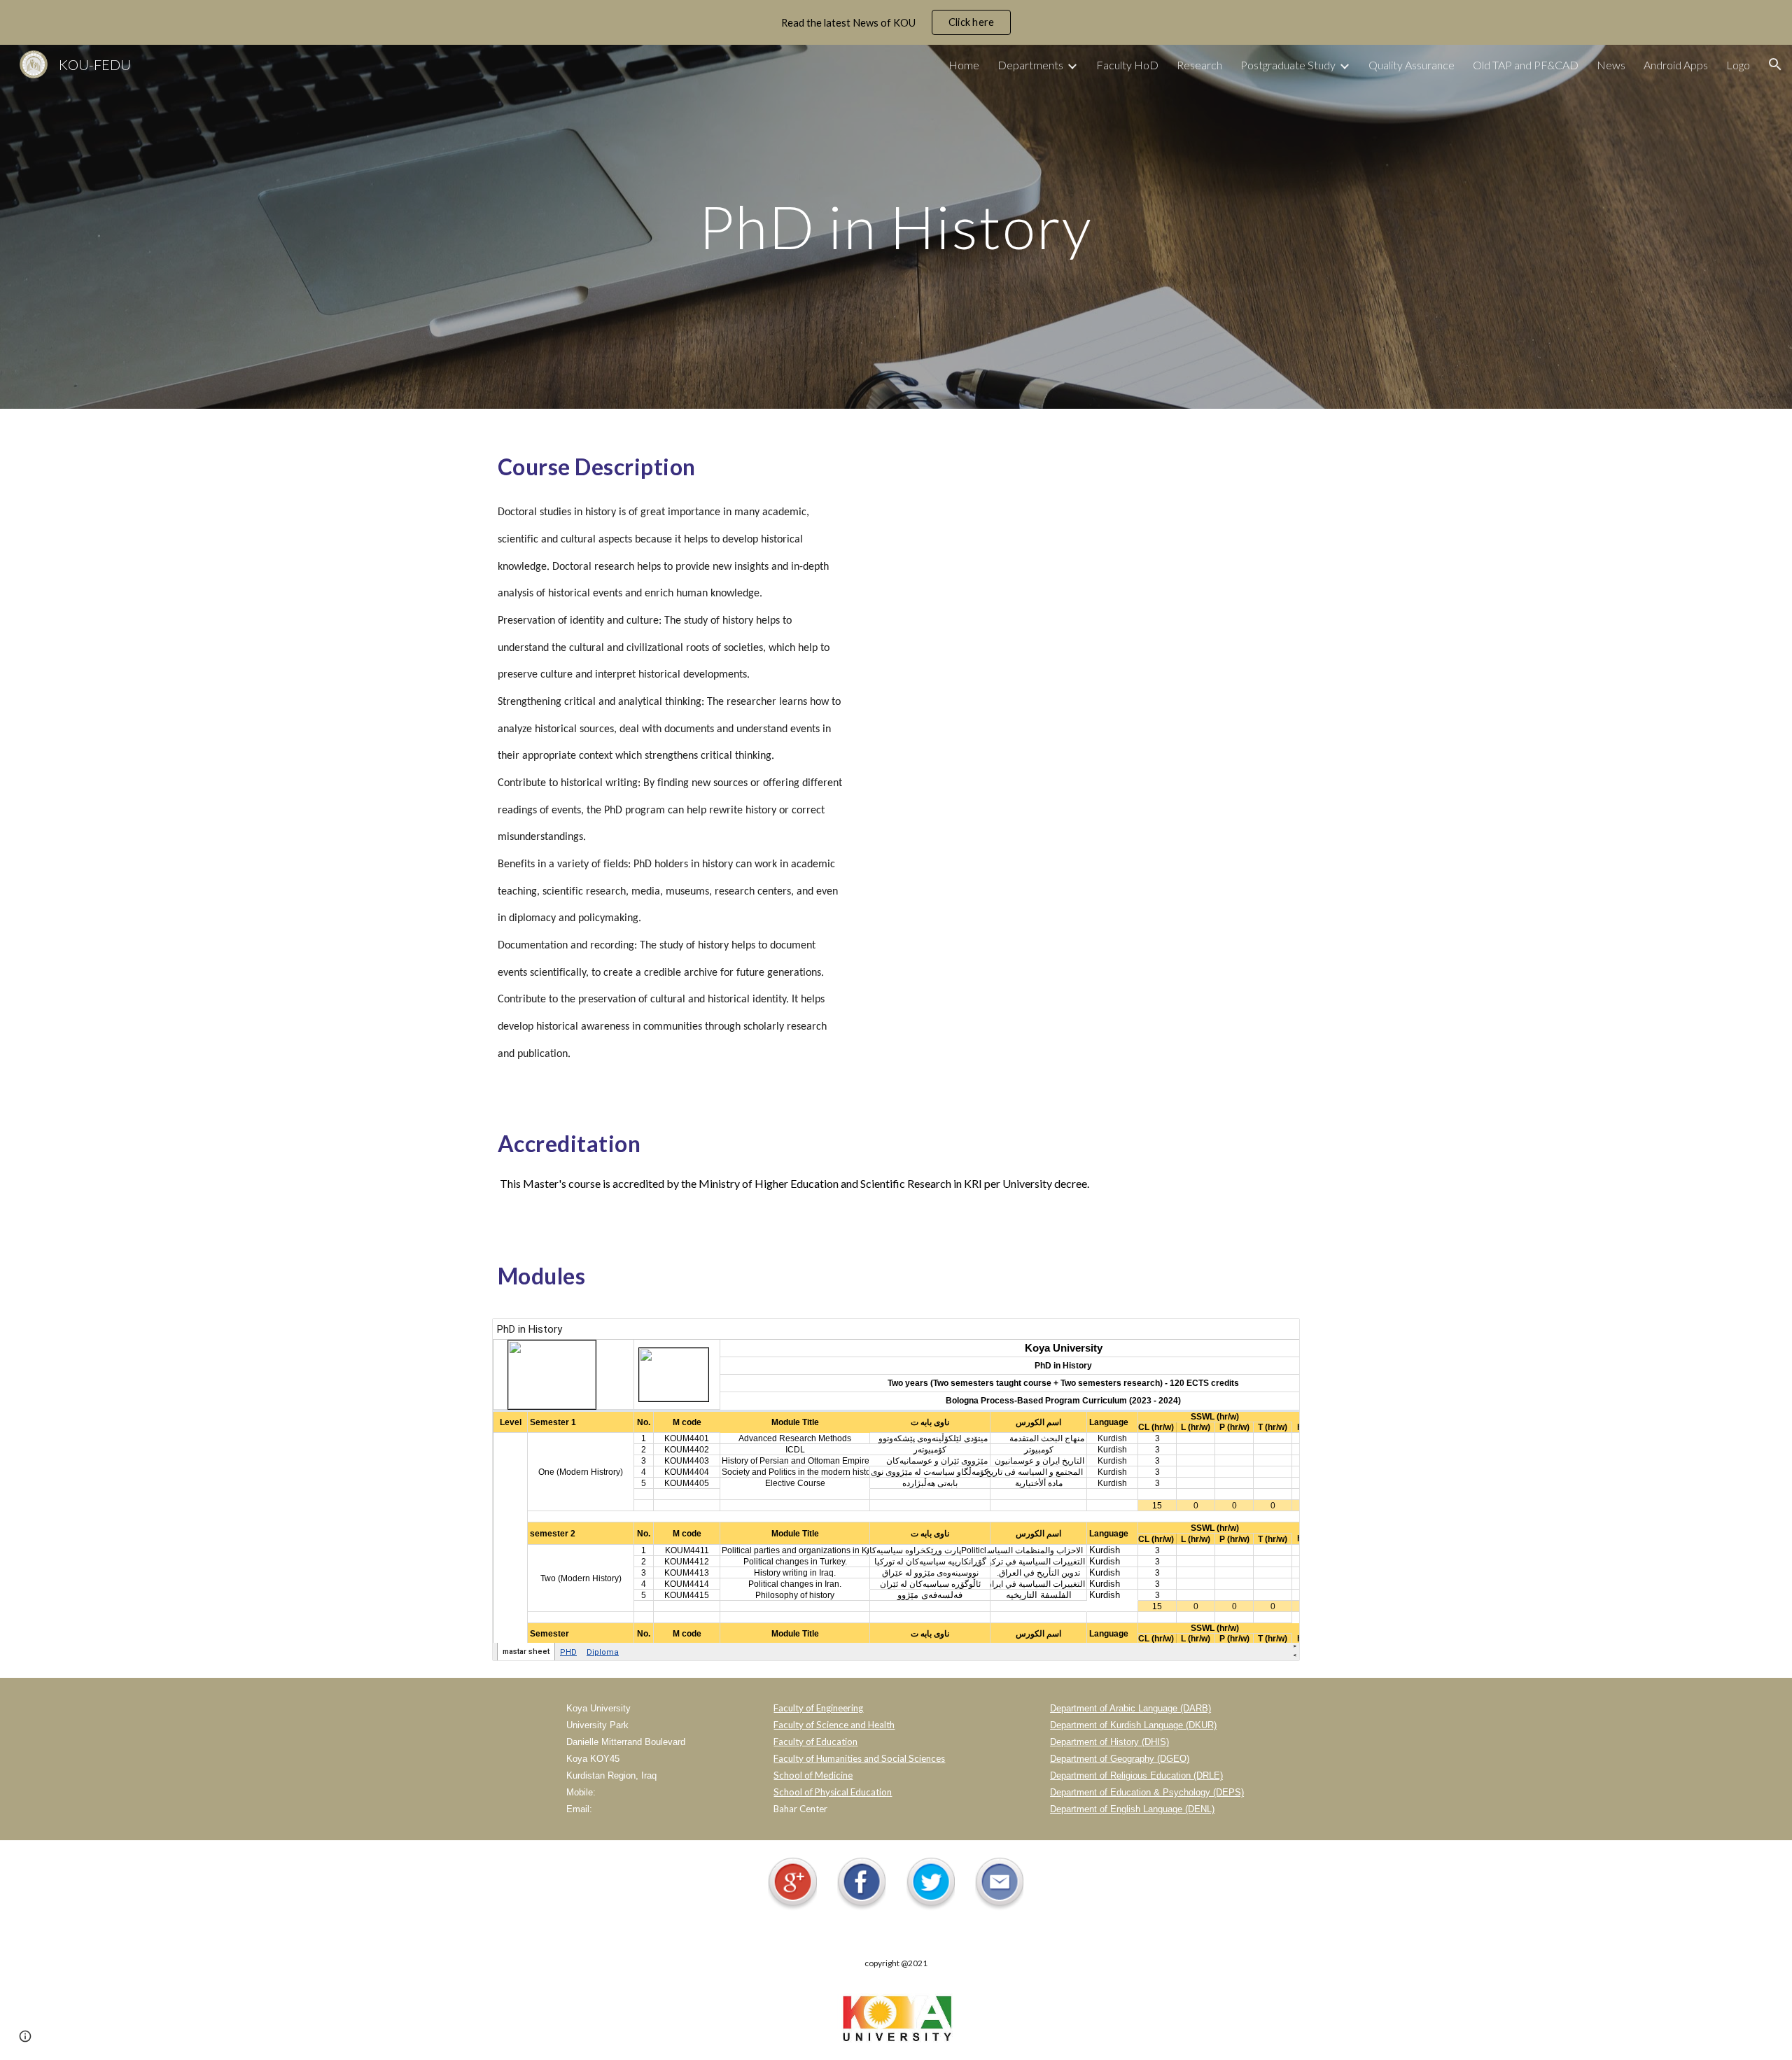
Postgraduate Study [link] (1288, 65)
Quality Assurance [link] (1412, 65)
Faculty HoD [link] (1127, 65)
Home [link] (964, 65)
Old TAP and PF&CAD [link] (1526, 65)
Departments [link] (1030, 65)
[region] (896, 22)
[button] (1775, 64)
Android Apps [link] (1676, 65)
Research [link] (1199, 65)
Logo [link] (1738, 65)
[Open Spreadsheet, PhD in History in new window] (1273, 1336)
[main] (896, 226)
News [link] (1611, 65)
